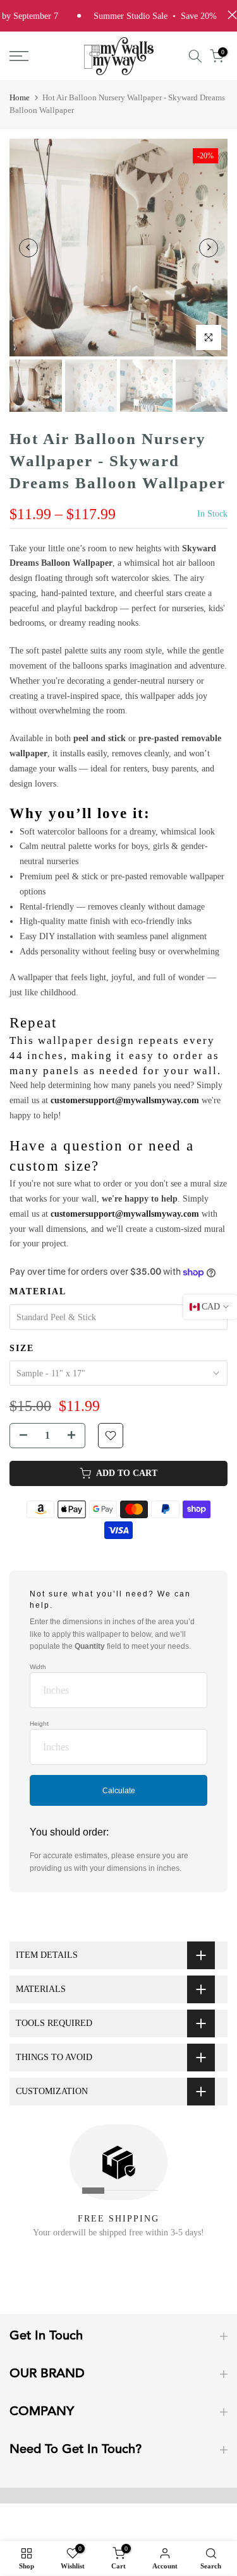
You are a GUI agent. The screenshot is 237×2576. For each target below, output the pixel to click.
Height (39, 1724)
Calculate (119, 1791)
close (229, 15)
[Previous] (28, 248)
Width (38, 1667)
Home (20, 97)
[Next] (209, 248)
